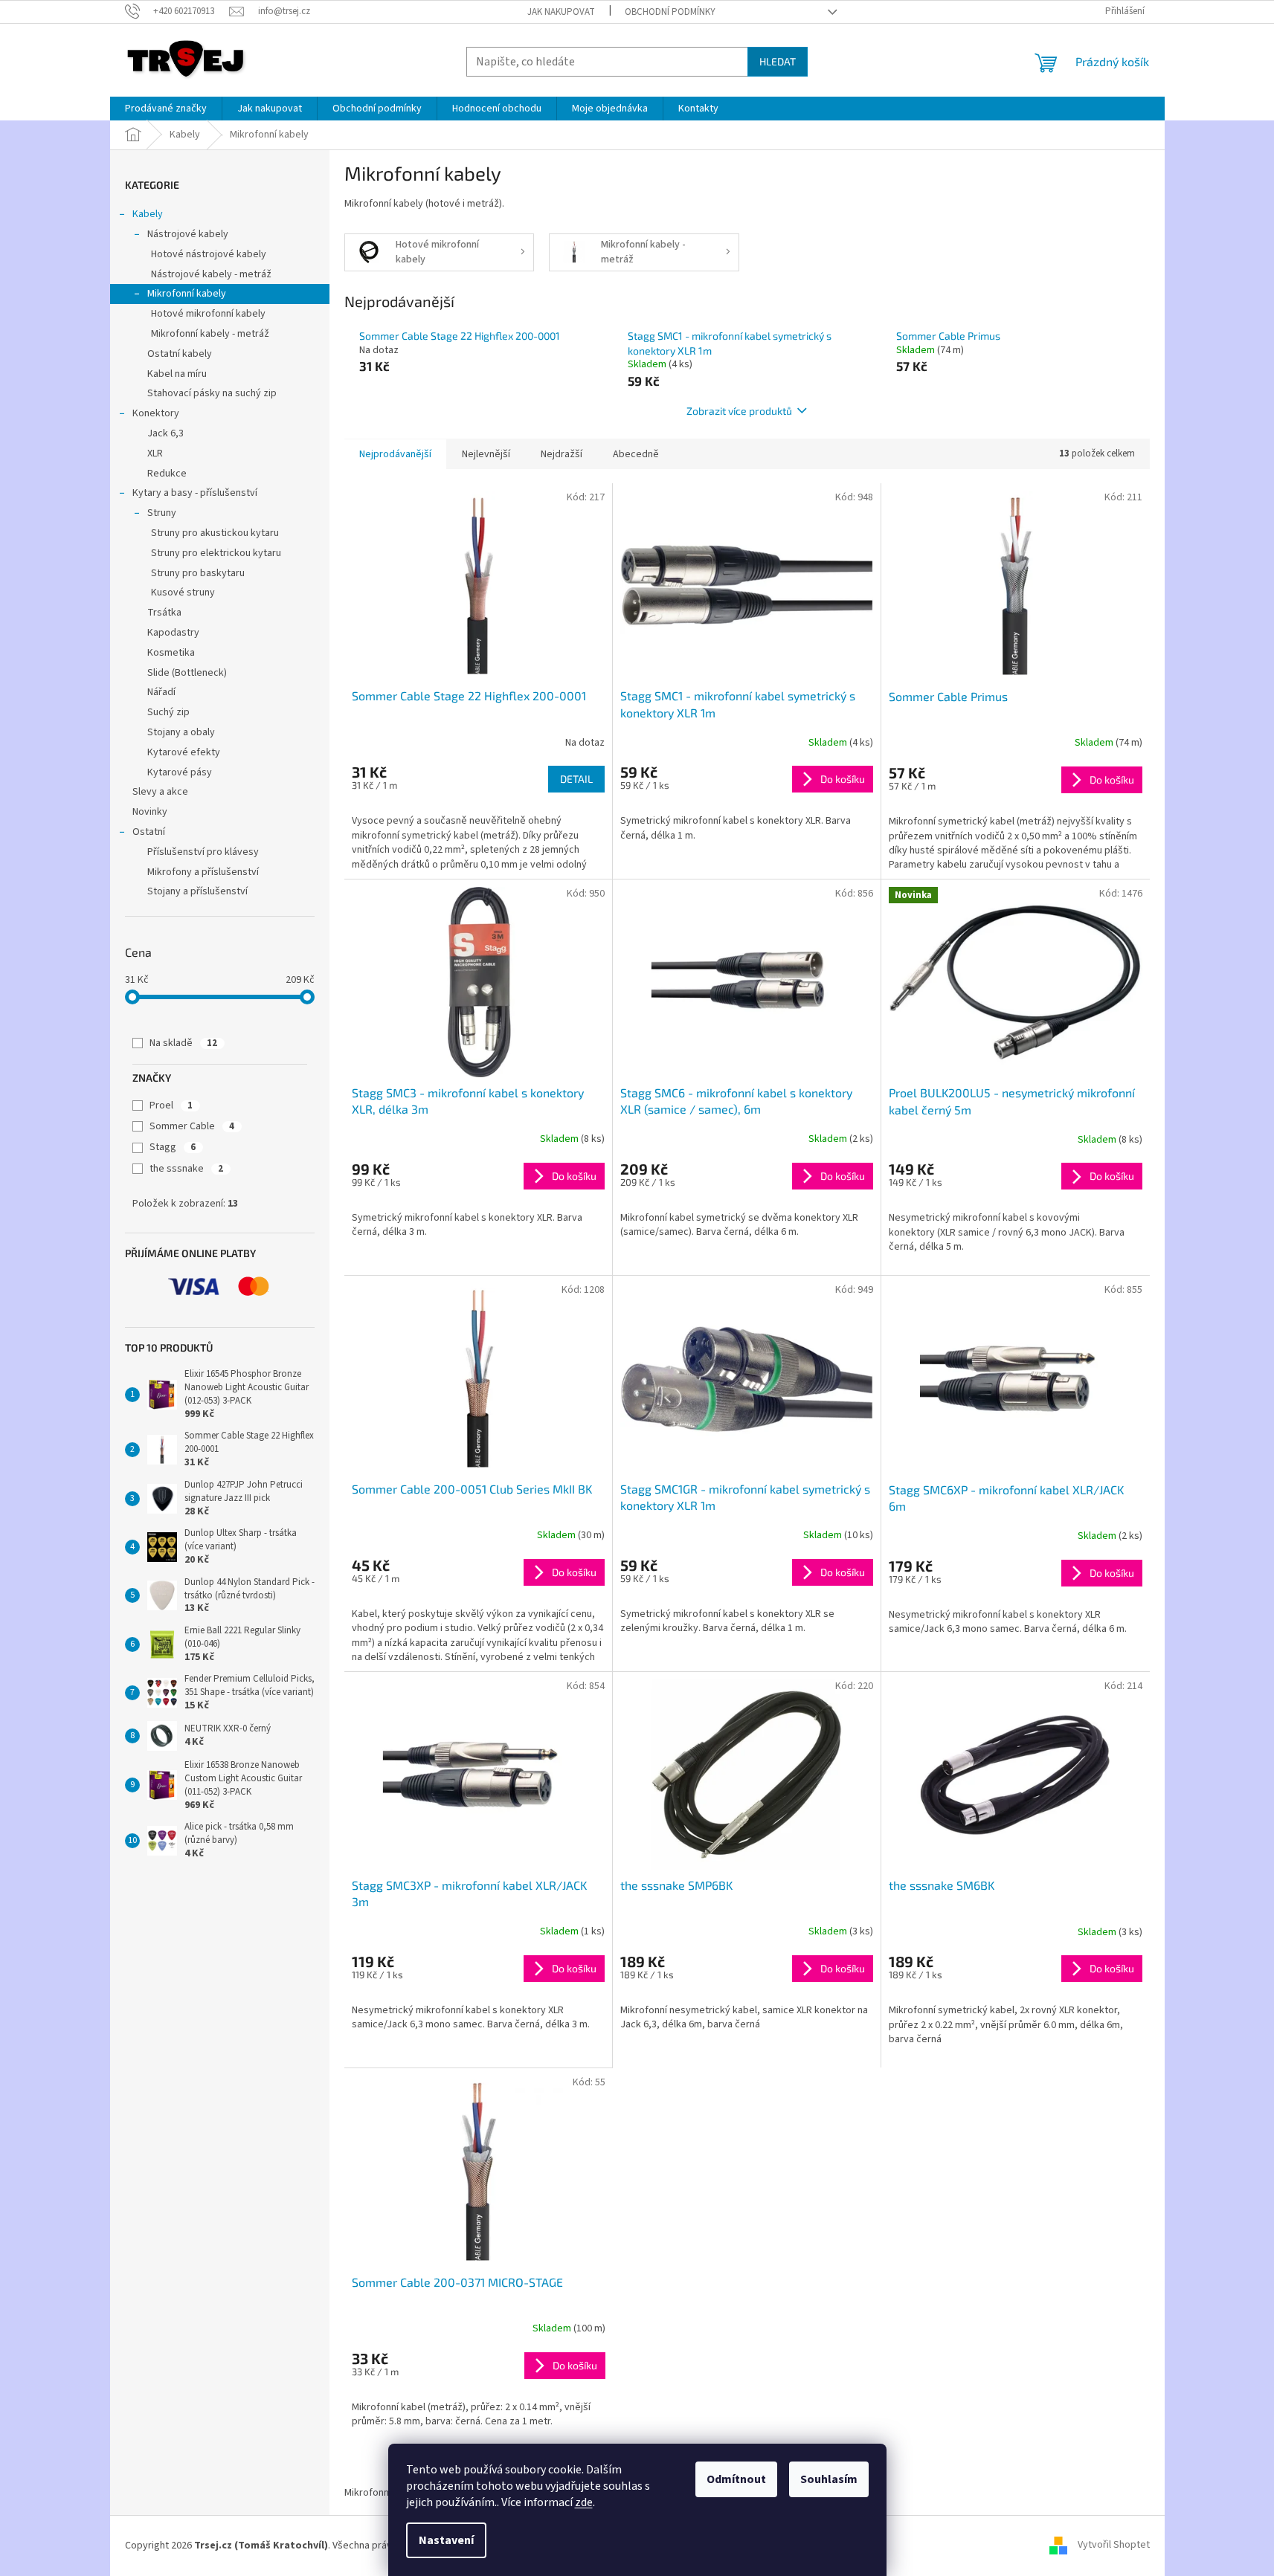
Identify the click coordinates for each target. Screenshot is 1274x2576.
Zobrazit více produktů (739, 411)
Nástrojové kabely (188, 234)
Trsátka (164, 613)
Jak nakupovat (561, 12)
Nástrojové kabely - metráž (211, 274)
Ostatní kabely (180, 354)
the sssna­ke (186, 1169)
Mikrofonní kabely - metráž (210, 334)
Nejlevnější (486, 454)
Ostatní (149, 832)
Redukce (167, 474)
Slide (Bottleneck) (187, 673)
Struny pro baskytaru (198, 573)
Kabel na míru (177, 374)
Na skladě (183, 1043)
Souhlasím (829, 2479)
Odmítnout (736, 2479)
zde (584, 2502)
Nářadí (161, 692)
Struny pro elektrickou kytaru (216, 553)
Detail (576, 779)
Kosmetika (171, 653)
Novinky (150, 812)
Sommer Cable (192, 1126)
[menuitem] (166, 109)
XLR (155, 453)
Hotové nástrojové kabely (209, 254)
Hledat (778, 61)
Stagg (173, 1147)
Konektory (156, 413)
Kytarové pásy (180, 772)
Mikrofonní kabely (187, 294)
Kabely (148, 214)
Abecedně (636, 454)
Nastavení (446, 2540)
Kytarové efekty (184, 752)
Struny (162, 513)
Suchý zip (168, 712)
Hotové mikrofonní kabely (208, 314)
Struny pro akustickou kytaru (215, 533)
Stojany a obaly (181, 732)
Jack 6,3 (165, 433)
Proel (171, 1105)
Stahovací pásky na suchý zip (212, 393)
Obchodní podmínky (670, 12)
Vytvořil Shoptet (1114, 2546)
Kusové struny (183, 593)
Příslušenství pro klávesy (203, 852)
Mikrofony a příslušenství (203, 872)
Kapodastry (173, 633)
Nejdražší (562, 454)
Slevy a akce (160, 792)
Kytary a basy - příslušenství (195, 493)
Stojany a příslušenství (197, 891)
